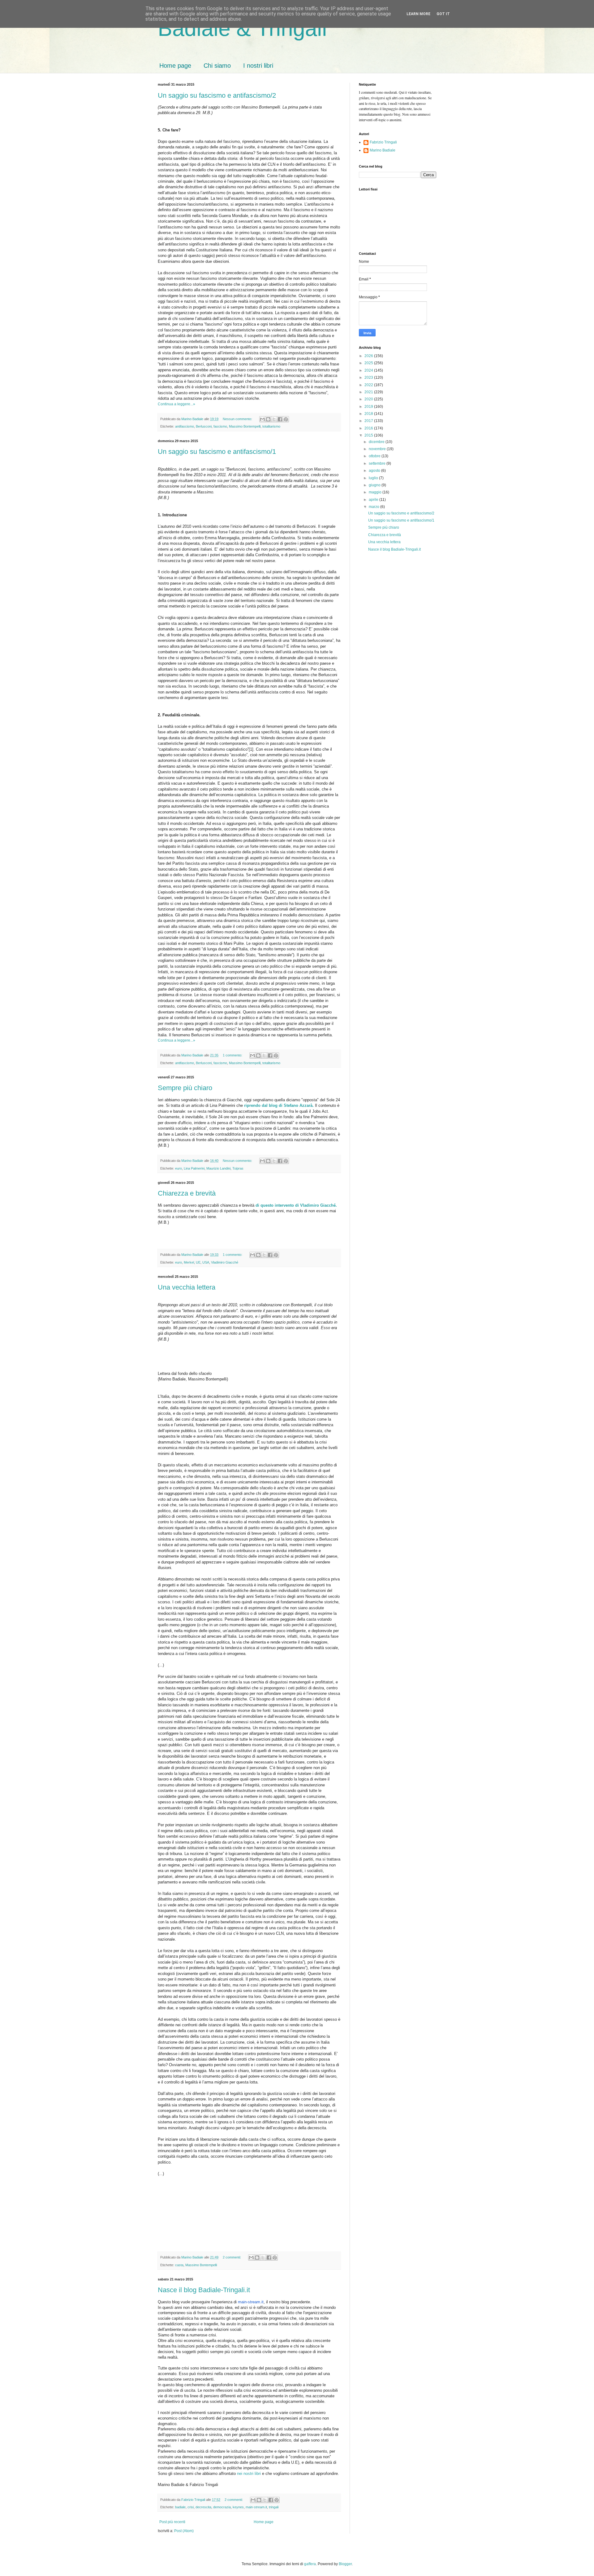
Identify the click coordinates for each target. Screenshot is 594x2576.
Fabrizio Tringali (383, 142)
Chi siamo (217, 66)
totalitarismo (271, 426)
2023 (369, 377)
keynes (238, 2507)
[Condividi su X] (274, 419)
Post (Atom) (184, 2531)
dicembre (377, 442)
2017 (369, 421)
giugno (375, 485)
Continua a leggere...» (176, 404)
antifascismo (185, 426)
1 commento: (233, 1055)
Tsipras (238, 1168)
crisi (191, 2507)
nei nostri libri (249, 2474)
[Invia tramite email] (262, 419)
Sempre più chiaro (185, 1088)
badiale (180, 2507)
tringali (274, 2507)
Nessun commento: (238, 419)
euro (179, 1168)
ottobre (375, 456)
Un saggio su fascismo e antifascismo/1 (217, 452)
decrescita (203, 2507)
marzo (374, 507)
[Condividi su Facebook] (280, 419)
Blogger (345, 2564)
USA (206, 1262)
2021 (369, 392)
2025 (369, 363)
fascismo (220, 426)
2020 (369, 399)
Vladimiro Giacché (225, 1262)
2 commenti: (232, 2257)
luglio (374, 478)
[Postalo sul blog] (268, 419)
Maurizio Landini (218, 1168)
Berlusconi (204, 426)
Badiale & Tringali (242, 28)
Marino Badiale (383, 150)
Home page (175, 66)
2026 (369, 356)
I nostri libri (258, 66)
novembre (378, 449)
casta (179, 2265)
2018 (369, 414)
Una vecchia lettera (187, 1287)
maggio (376, 492)
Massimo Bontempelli (245, 426)
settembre (378, 463)
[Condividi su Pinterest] (286, 419)
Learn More (418, 14)
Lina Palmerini (194, 1168)
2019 (369, 407)
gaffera (310, 2564)
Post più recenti (172, 2522)
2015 (369, 435)
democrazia (222, 2507)
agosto (375, 471)
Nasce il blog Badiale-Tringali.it (204, 2290)
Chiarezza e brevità (187, 1193)
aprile (374, 500)
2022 (369, 385)
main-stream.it (251, 2302)
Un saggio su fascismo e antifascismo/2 (217, 95)
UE (198, 1262)
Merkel (189, 1262)
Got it (443, 14)
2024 (369, 370)
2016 (369, 428)
